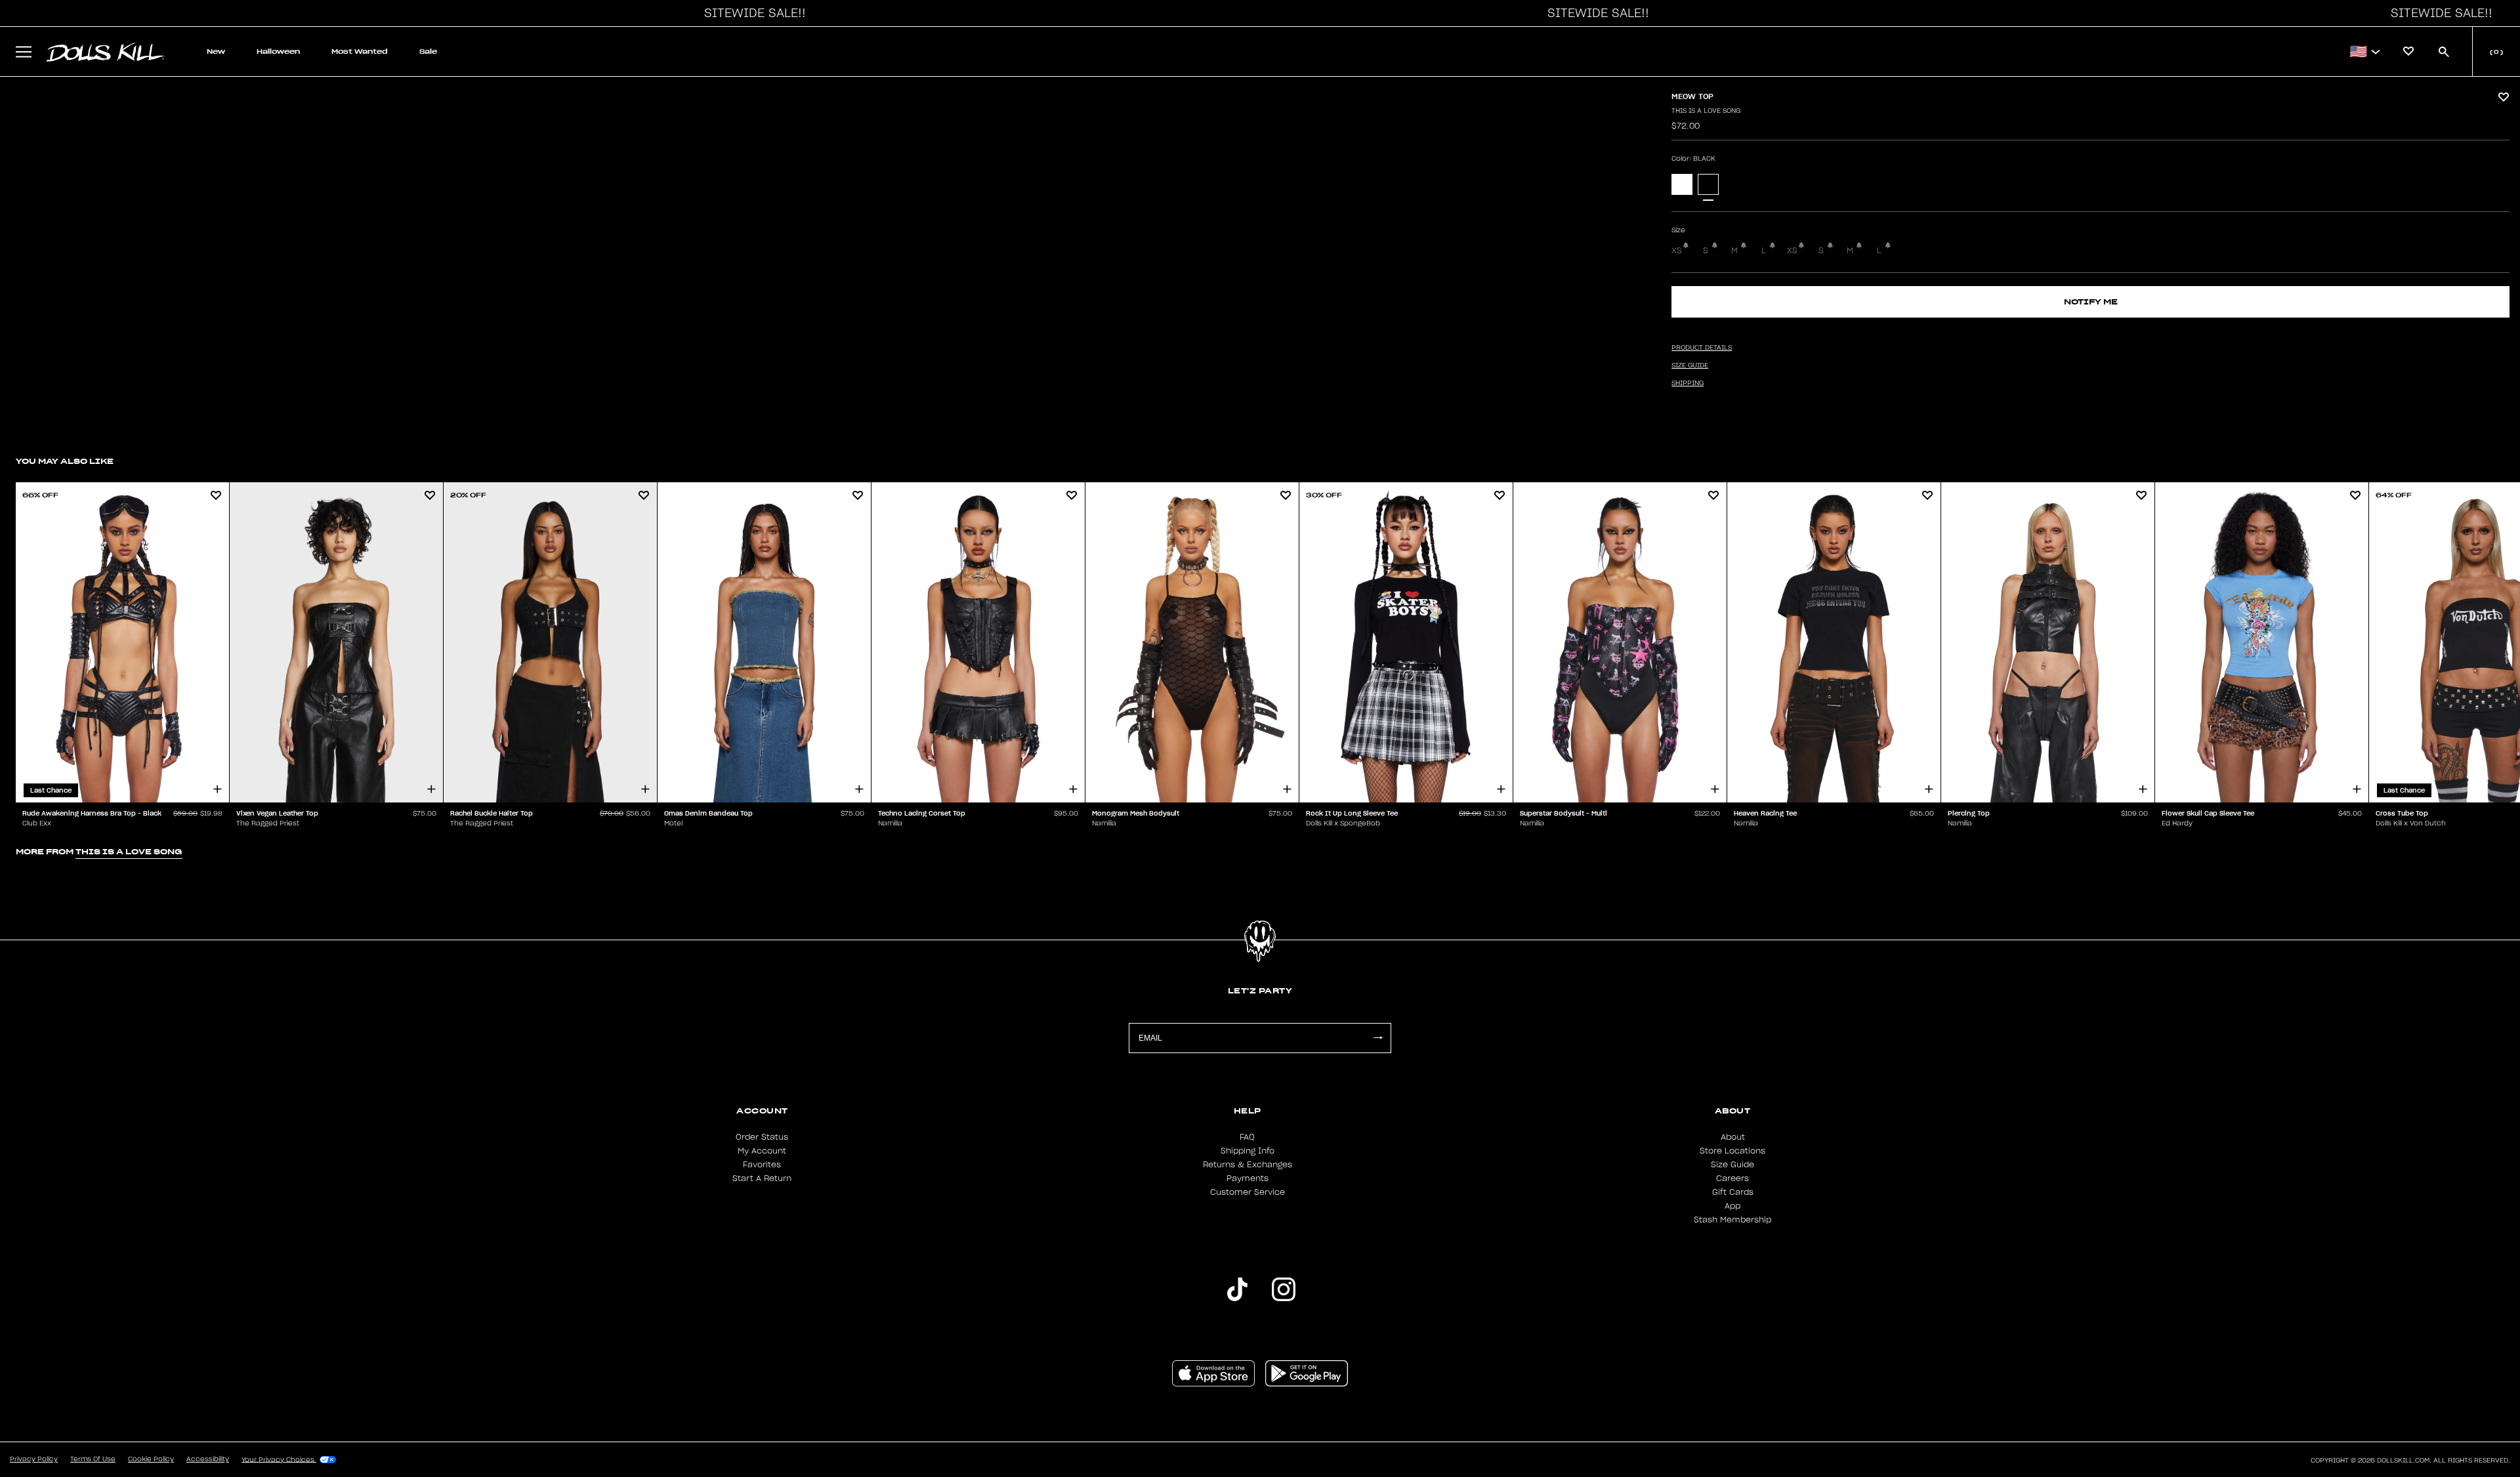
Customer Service (1248, 1192)
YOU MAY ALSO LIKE (65, 461)
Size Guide (1732, 1165)
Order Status (762, 1137)
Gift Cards (1733, 1192)
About (1733, 1137)
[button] (751, 13)
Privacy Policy (34, 1459)
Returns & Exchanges (1248, 1165)
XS (1677, 251)
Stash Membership (1732, 1220)
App (1732, 1206)
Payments (1248, 1178)
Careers (1732, 1178)
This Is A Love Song (1706, 111)
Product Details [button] (1702, 348)
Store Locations (1732, 1151)
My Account (762, 1151)
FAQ (1247, 1137)
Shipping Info (1248, 1151)
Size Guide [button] (1690, 365)
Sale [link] (428, 52)
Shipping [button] (1688, 383)
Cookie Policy (151, 1459)
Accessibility (208, 1459)
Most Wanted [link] (360, 52)
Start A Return (762, 1178)
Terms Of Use (93, 1459)
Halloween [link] (278, 52)
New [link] (216, 52)
